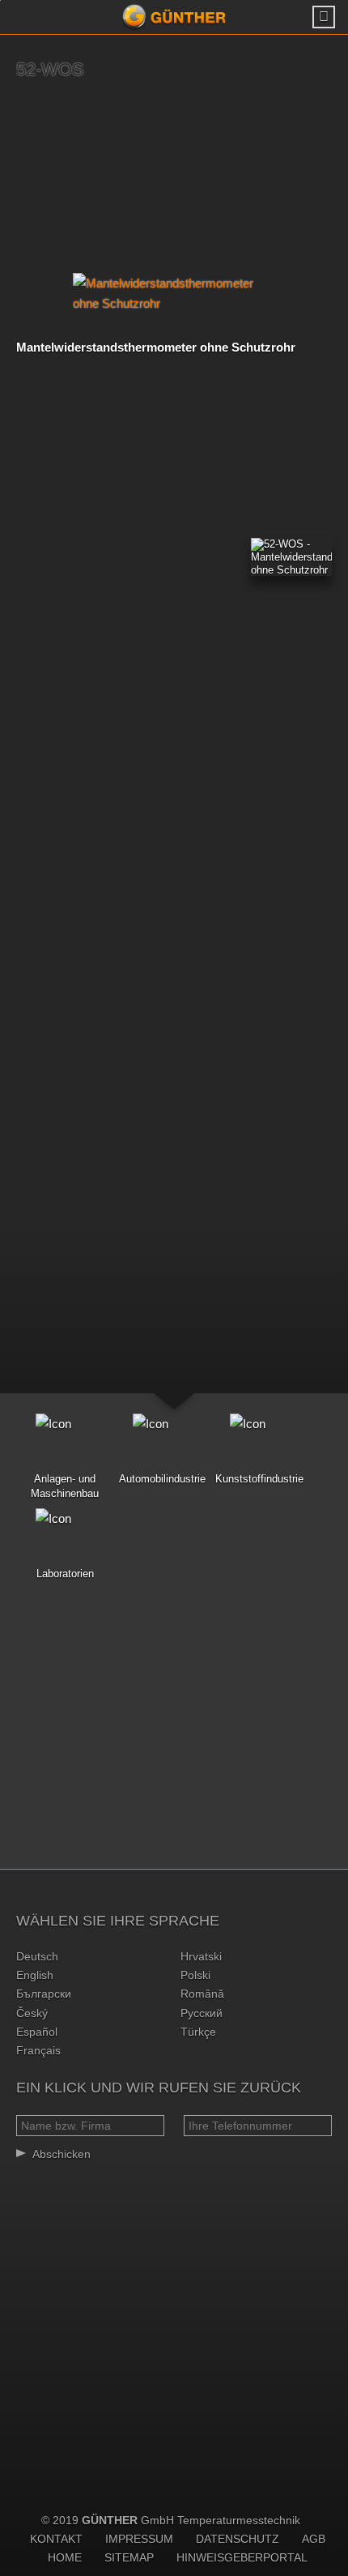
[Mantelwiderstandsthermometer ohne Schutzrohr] (174, 293)
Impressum (139, 2539)
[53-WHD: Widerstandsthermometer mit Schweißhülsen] (328, 174)
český (32, 2013)
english (35, 1975)
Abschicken (62, 2154)
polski (195, 1975)
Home (65, 2557)
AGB (314, 2539)
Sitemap (129, 2557)
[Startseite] (174, 17)
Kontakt (56, 2539)
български (44, 1994)
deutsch (37, 1956)
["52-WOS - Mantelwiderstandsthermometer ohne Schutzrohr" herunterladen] (291, 557)
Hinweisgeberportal (242, 2557)
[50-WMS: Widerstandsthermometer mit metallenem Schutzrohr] (20, 174)
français (38, 2050)
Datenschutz (238, 2539)
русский (202, 2013)
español (37, 2032)
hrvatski (201, 1956)
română (202, 1994)
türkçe (198, 2032)
